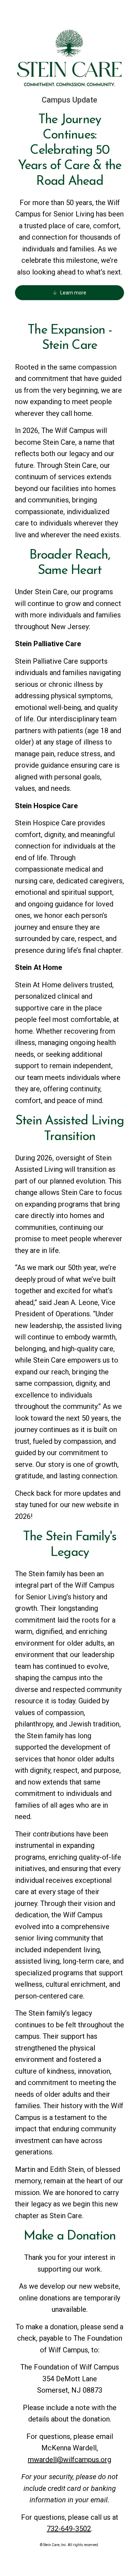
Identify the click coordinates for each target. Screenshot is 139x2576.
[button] (69, 293)
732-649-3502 (69, 2529)
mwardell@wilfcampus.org (69, 2460)
